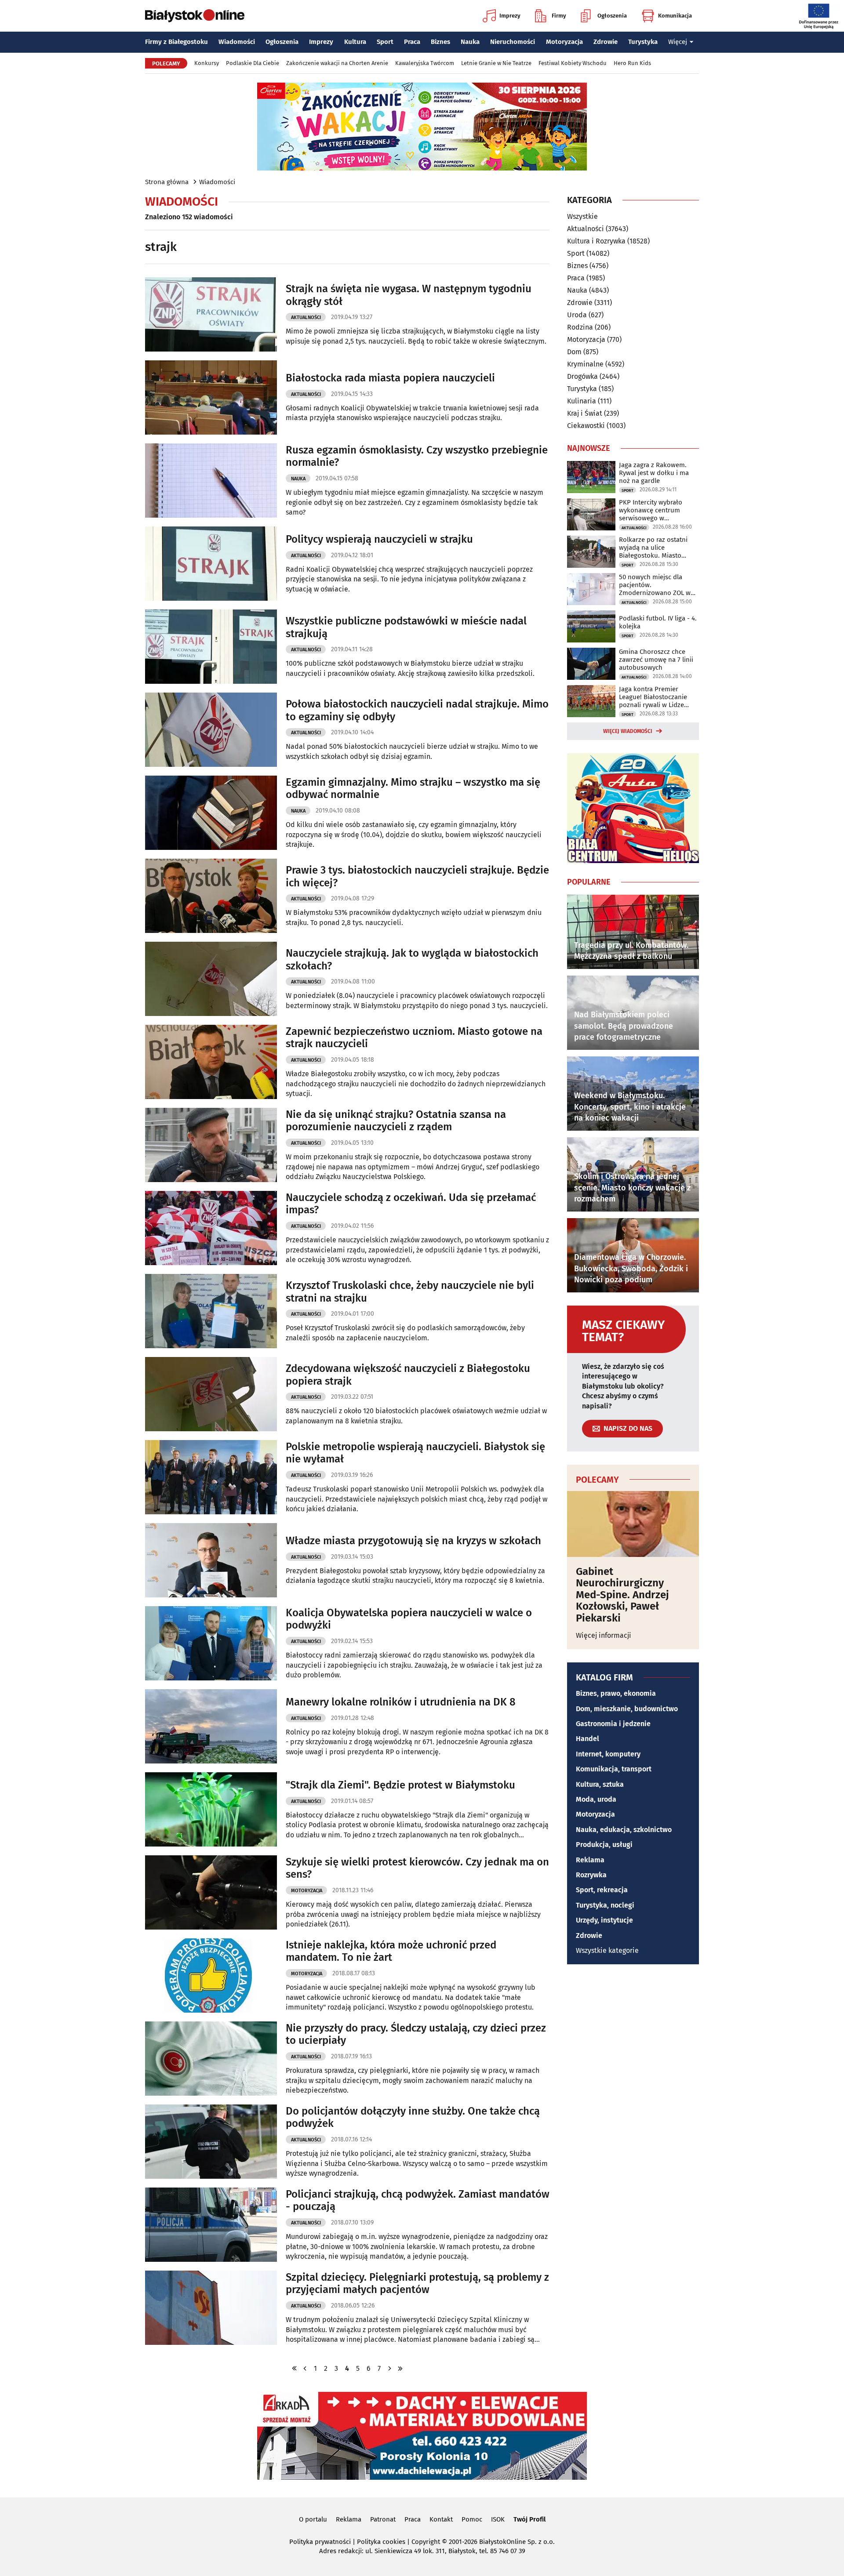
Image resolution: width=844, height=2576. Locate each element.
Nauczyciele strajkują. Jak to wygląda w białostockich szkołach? (412, 960)
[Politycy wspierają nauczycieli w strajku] (211, 564)
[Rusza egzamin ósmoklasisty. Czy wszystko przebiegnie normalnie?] (211, 481)
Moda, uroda (596, 1799)
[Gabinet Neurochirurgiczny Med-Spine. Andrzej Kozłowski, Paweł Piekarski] (633, 1524)
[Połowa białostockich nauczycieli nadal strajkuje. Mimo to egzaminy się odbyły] (211, 730)
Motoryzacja (564, 42)
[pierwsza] (295, 2368)
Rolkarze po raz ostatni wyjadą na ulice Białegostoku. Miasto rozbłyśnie (653, 548)
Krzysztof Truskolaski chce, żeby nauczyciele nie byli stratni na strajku (410, 1292)
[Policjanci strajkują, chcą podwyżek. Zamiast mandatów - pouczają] (211, 2225)
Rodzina (580, 327)
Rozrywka (591, 1875)
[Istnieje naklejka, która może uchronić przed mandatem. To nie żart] (211, 1976)
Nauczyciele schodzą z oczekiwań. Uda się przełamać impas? (411, 1204)
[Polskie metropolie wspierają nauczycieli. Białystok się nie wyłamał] (211, 1477)
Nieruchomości (513, 42)
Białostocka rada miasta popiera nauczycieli (390, 378)
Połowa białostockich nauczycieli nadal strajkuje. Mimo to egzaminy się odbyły (417, 710)
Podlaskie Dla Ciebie (253, 63)
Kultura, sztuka (600, 1784)
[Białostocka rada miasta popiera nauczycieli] (211, 397)
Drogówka (582, 376)
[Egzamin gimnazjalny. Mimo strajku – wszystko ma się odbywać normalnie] (211, 813)
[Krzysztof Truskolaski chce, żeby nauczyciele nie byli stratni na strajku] (211, 1311)
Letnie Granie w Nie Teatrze (496, 63)
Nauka (470, 42)
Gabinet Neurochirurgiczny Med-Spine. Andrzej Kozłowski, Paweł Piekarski (622, 1595)
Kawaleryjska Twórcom (425, 63)
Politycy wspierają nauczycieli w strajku (379, 539)
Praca (412, 42)
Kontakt (441, 2519)
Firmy (559, 16)
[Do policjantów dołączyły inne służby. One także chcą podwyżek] (211, 2142)
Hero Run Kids (632, 63)
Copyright (426, 2542)
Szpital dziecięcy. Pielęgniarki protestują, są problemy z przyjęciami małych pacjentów (417, 2284)
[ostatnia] (400, 2368)
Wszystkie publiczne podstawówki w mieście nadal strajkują (406, 627)
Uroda (577, 315)
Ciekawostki (586, 426)
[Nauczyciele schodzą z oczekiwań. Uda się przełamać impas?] (211, 1228)
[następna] (389, 2368)
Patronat (383, 2519)
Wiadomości (237, 42)
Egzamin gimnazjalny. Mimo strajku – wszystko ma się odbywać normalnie (413, 789)
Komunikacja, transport (614, 1769)
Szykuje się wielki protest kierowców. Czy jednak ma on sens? (417, 1868)
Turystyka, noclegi (605, 1905)
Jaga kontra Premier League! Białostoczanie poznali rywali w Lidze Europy (653, 697)
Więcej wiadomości (628, 731)
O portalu (313, 2519)
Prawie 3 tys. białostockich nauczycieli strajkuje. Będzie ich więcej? (417, 876)
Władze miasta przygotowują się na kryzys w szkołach (413, 1541)
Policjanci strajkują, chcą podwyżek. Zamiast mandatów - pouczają (418, 2200)
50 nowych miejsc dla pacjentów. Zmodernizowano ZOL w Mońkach (655, 585)
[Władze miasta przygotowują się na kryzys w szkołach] (211, 1560)
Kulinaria (582, 401)
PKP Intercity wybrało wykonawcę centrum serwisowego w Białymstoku (651, 510)
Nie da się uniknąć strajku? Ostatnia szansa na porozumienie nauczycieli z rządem (396, 1121)
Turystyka (643, 42)
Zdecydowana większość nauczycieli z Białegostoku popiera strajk (408, 1375)
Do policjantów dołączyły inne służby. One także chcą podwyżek (413, 2117)
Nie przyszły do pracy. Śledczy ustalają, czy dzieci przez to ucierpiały (416, 2034)
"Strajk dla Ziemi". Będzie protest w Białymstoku (400, 1785)
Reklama (590, 1860)
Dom (574, 352)
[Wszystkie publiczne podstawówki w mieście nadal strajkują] (211, 647)
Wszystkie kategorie (607, 1950)
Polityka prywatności (320, 2542)
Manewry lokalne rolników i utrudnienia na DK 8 (401, 1702)
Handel (588, 1739)
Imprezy (510, 16)
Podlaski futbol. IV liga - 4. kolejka (658, 622)
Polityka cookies (381, 2542)
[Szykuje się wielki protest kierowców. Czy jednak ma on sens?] (211, 1892)
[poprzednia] (305, 2368)
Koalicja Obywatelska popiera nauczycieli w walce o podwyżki (409, 1619)
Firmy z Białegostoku (176, 42)
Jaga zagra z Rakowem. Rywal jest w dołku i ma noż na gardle (654, 473)
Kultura (355, 42)
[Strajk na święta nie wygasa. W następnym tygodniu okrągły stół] (211, 314)
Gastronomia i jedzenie (613, 1724)
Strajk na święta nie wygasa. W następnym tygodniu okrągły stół (409, 295)
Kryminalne (585, 364)
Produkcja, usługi (604, 1845)
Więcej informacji (604, 1635)
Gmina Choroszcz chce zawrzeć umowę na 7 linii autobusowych (656, 660)
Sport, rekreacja (602, 1890)
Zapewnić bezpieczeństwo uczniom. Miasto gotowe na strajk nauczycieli (414, 1038)
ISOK (498, 2519)
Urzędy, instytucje (604, 1920)
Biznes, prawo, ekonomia (616, 1693)
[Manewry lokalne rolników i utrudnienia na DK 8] (211, 1726)
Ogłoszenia (612, 16)
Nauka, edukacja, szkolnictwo (624, 1830)
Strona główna (167, 182)
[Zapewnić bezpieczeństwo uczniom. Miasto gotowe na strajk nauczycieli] (211, 1062)
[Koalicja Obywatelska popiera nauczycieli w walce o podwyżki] (211, 1643)
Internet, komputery (608, 1754)
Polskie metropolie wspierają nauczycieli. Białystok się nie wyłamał (415, 1453)
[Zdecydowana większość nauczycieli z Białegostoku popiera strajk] (211, 1394)
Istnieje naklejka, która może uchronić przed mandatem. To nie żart (391, 1951)
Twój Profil (529, 2519)
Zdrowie (606, 42)
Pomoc (472, 2519)
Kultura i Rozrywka (596, 241)
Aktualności (306, 317)
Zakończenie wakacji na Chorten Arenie (337, 63)
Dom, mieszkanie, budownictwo (627, 1709)
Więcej (678, 42)
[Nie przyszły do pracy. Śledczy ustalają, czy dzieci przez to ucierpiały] (211, 2059)
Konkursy (207, 63)
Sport (385, 42)
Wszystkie (582, 217)
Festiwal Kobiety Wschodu (573, 63)
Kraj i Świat (585, 413)
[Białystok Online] (195, 16)
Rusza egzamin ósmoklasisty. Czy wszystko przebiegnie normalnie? (417, 456)
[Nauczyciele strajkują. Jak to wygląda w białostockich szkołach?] (211, 979)
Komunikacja (675, 16)
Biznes (440, 42)
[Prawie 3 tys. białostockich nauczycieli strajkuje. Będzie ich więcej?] (211, 896)
